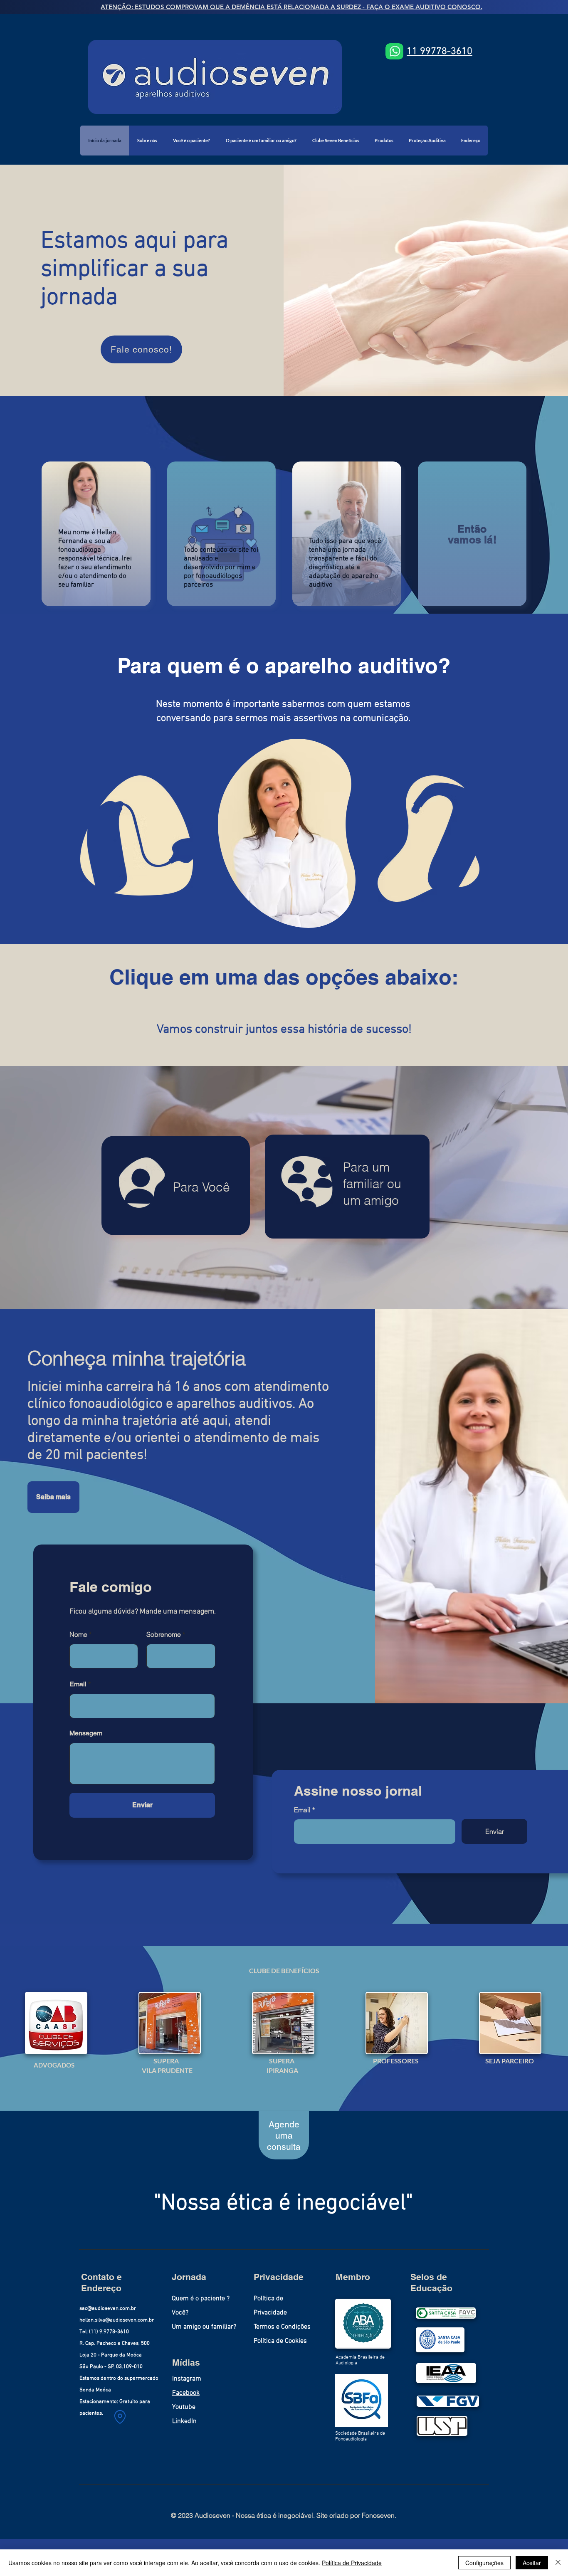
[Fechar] (558, 2563)
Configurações (484, 2563)
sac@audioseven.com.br (108, 2309)
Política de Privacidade (352, 2563)
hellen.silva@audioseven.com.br (117, 2320)
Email (302, 1810)
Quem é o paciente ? (201, 2299)
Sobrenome (164, 1634)
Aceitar (532, 2563)
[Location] (120, 2417)
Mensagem (86, 1733)
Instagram (187, 2379)
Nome (78, 1634)
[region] (289, 829)
